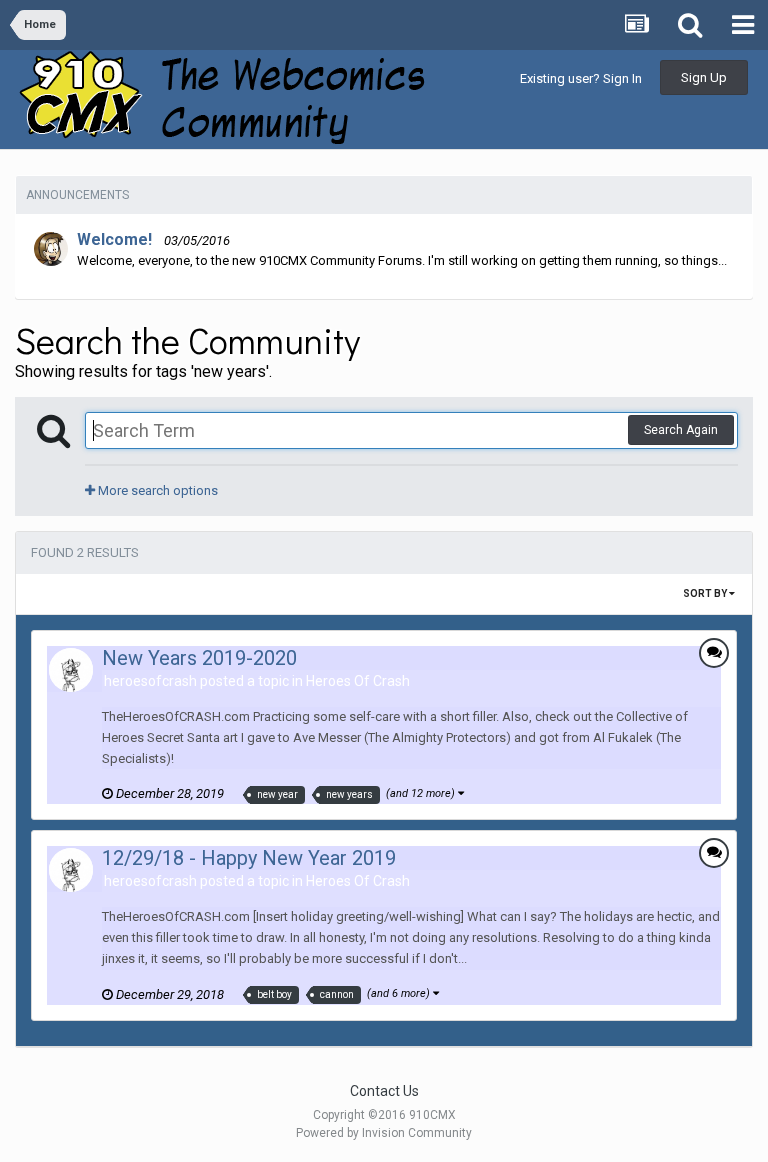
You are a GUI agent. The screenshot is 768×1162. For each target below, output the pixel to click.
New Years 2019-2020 (199, 658)
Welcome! (114, 239)
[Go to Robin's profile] (51, 249)
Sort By (706, 593)
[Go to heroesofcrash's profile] (71, 670)
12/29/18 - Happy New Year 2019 (249, 858)
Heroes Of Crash (358, 681)
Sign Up (704, 77)
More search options (156, 490)
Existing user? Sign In (581, 78)
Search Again (681, 430)
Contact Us (384, 1091)
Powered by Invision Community (384, 1133)
